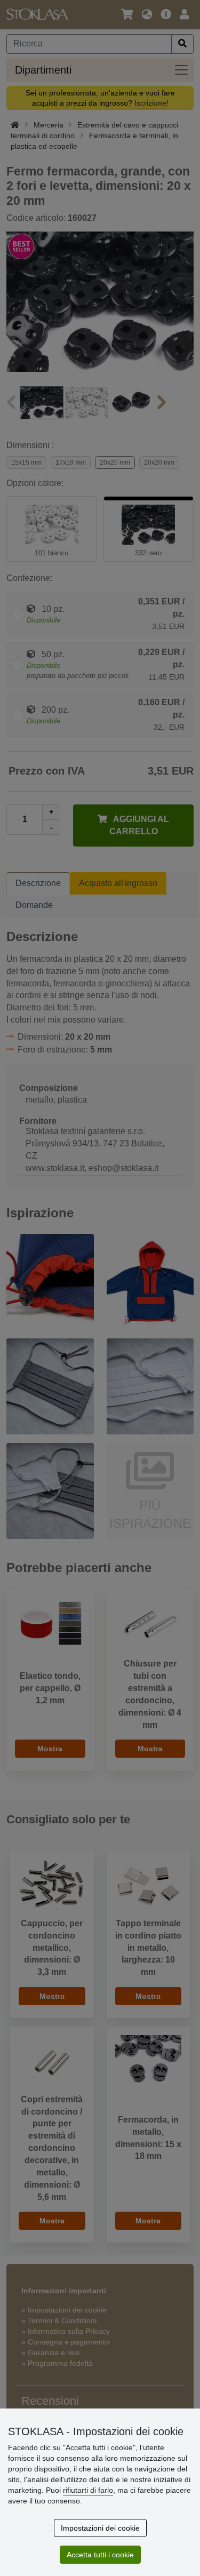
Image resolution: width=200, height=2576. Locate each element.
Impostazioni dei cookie (100, 2528)
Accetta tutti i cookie (100, 2555)
